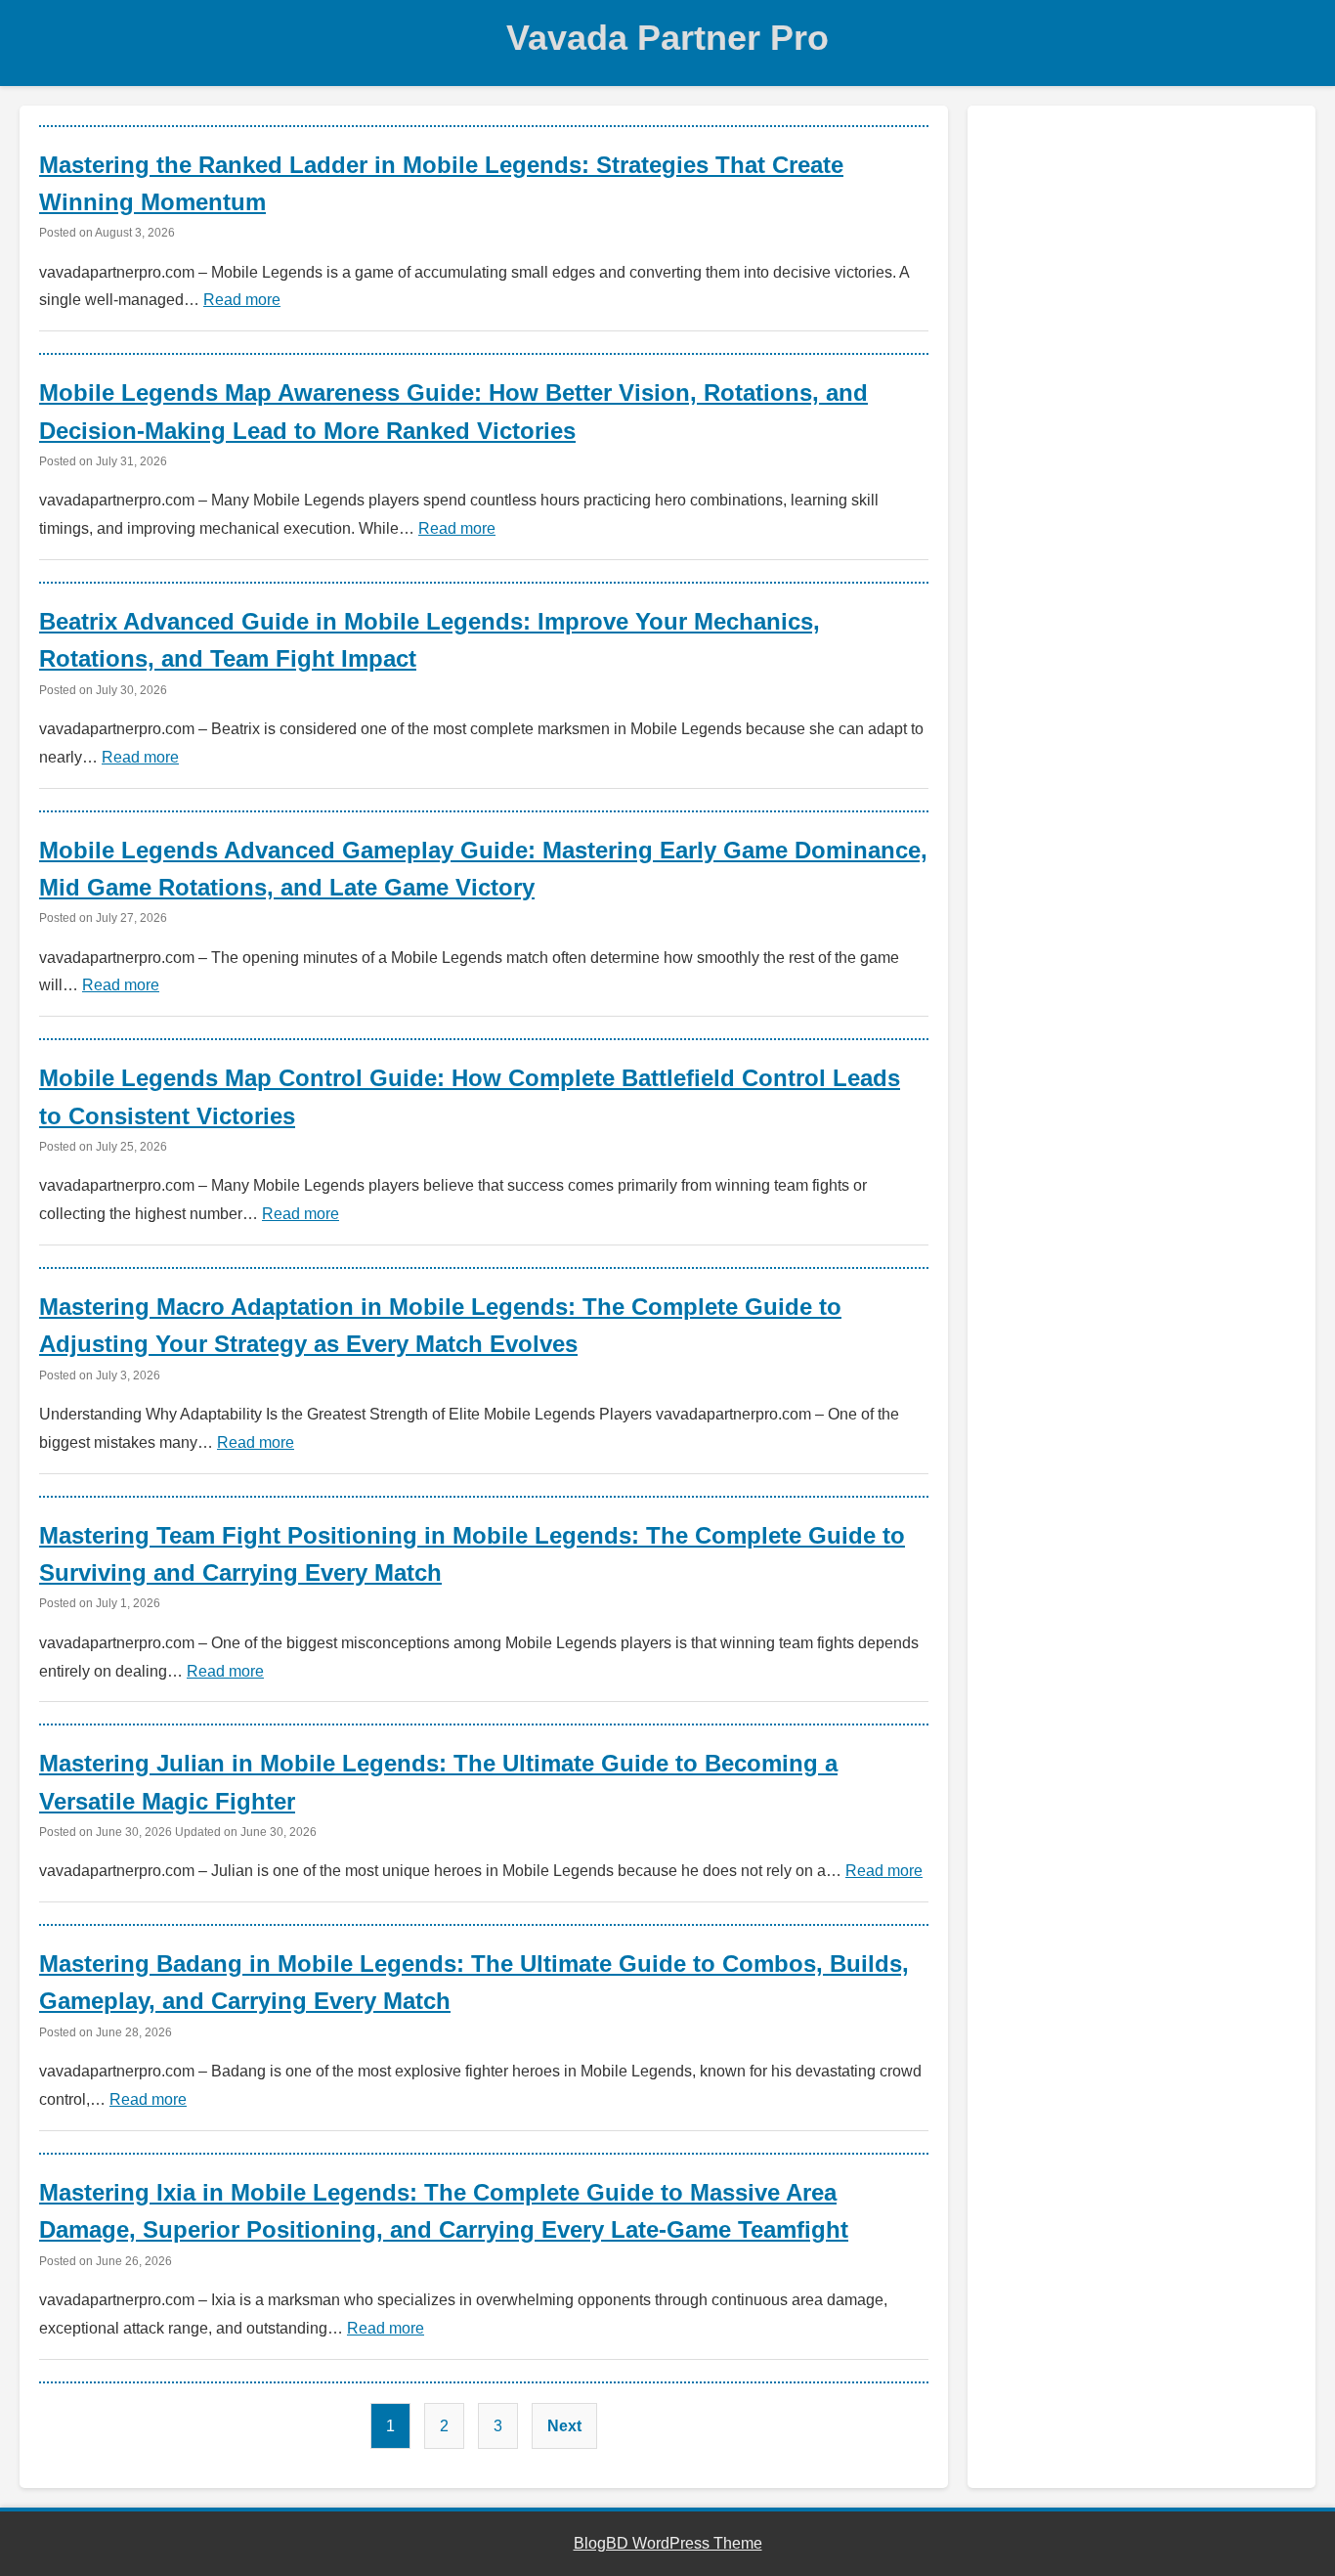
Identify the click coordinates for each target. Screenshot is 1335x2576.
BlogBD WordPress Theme (668, 2543)
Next (564, 2426)
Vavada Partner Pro (667, 38)
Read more (242, 300)
